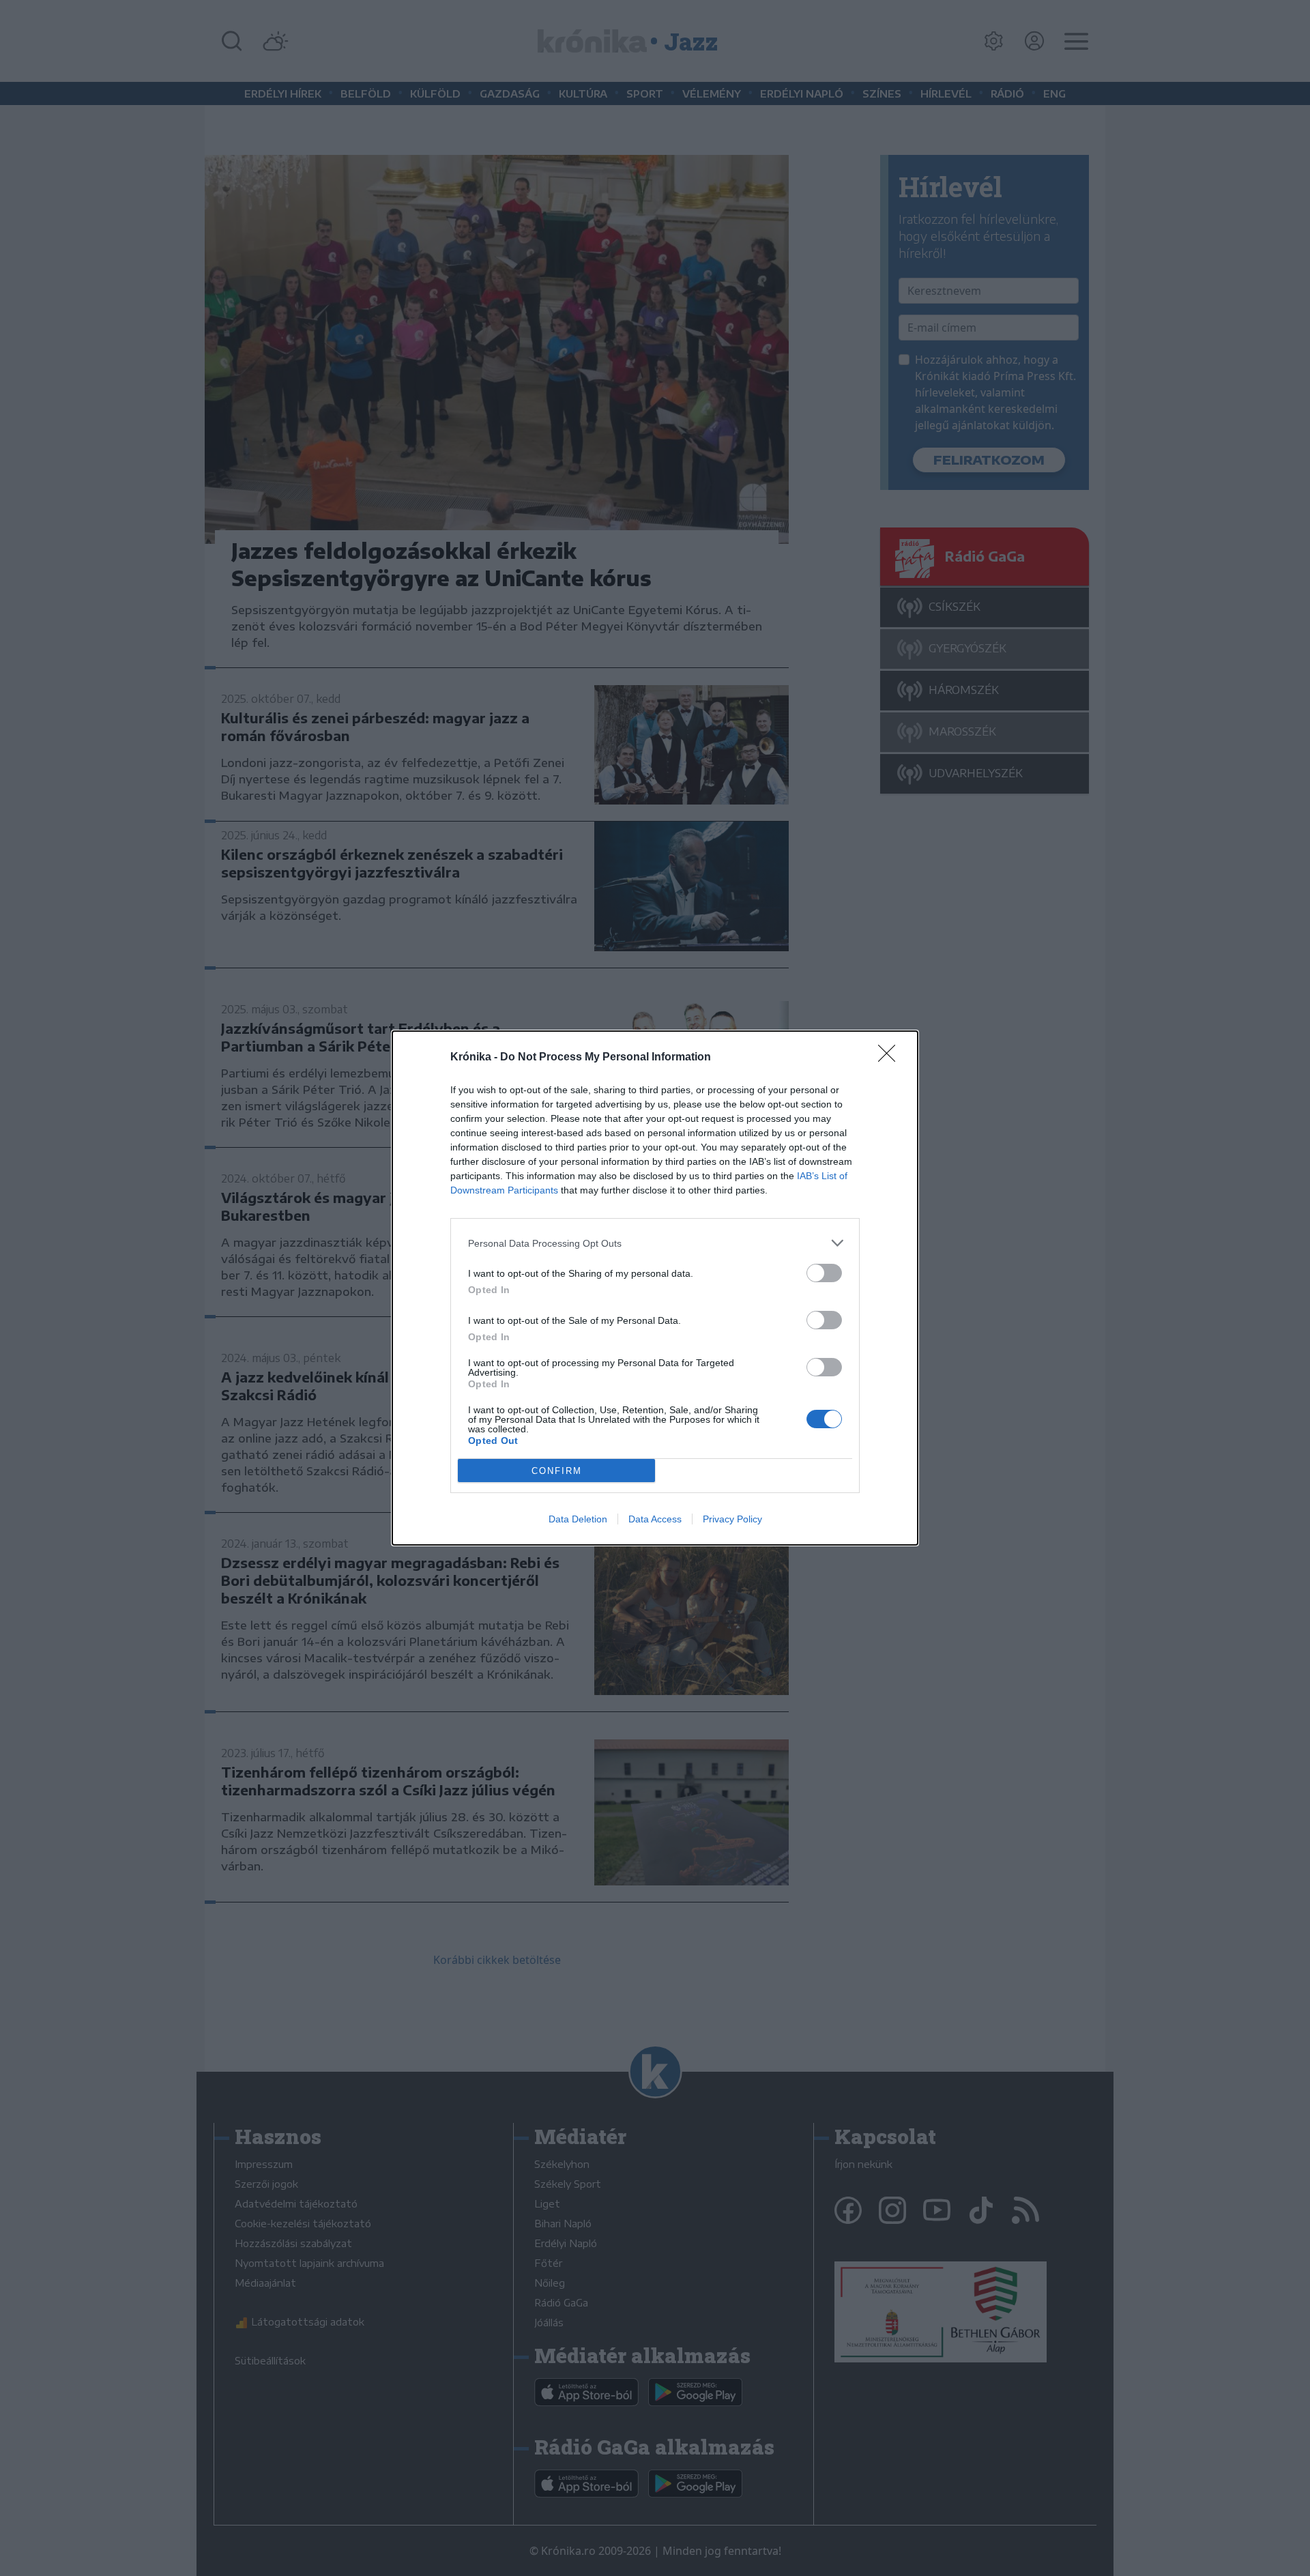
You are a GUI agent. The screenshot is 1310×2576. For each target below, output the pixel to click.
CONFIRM (557, 1471)
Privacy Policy (732, 1519)
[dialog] (655, 1288)
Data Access (655, 1519)
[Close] (891, 1058)
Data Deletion (578, 1519)
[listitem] (655, 1243)
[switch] (824, 1273)
